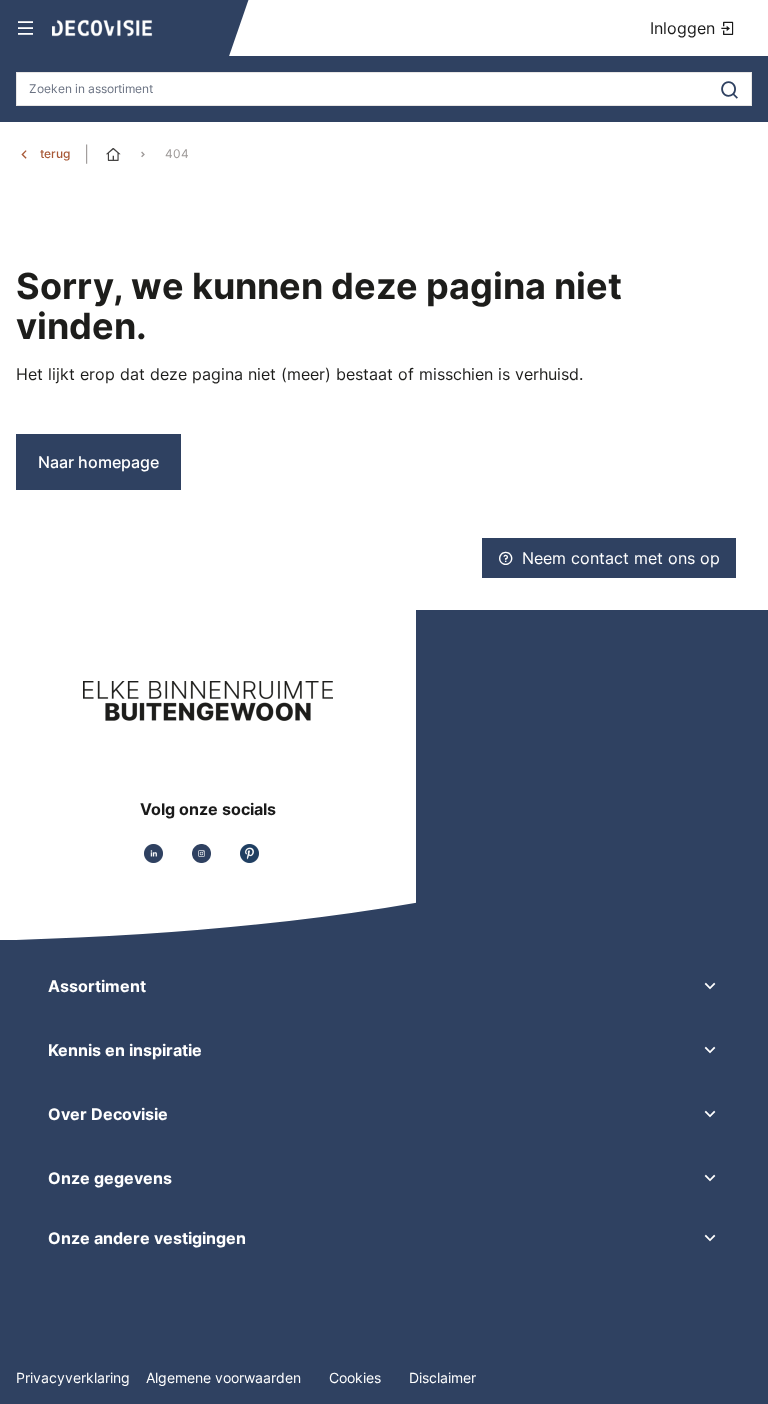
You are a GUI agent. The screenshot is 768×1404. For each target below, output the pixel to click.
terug (55, 153)
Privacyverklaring (73, 1377)
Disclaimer (442, 1377)
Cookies (357, 1377)
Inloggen (685, 28)
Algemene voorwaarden (225, 1377)
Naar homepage (98, 462)
